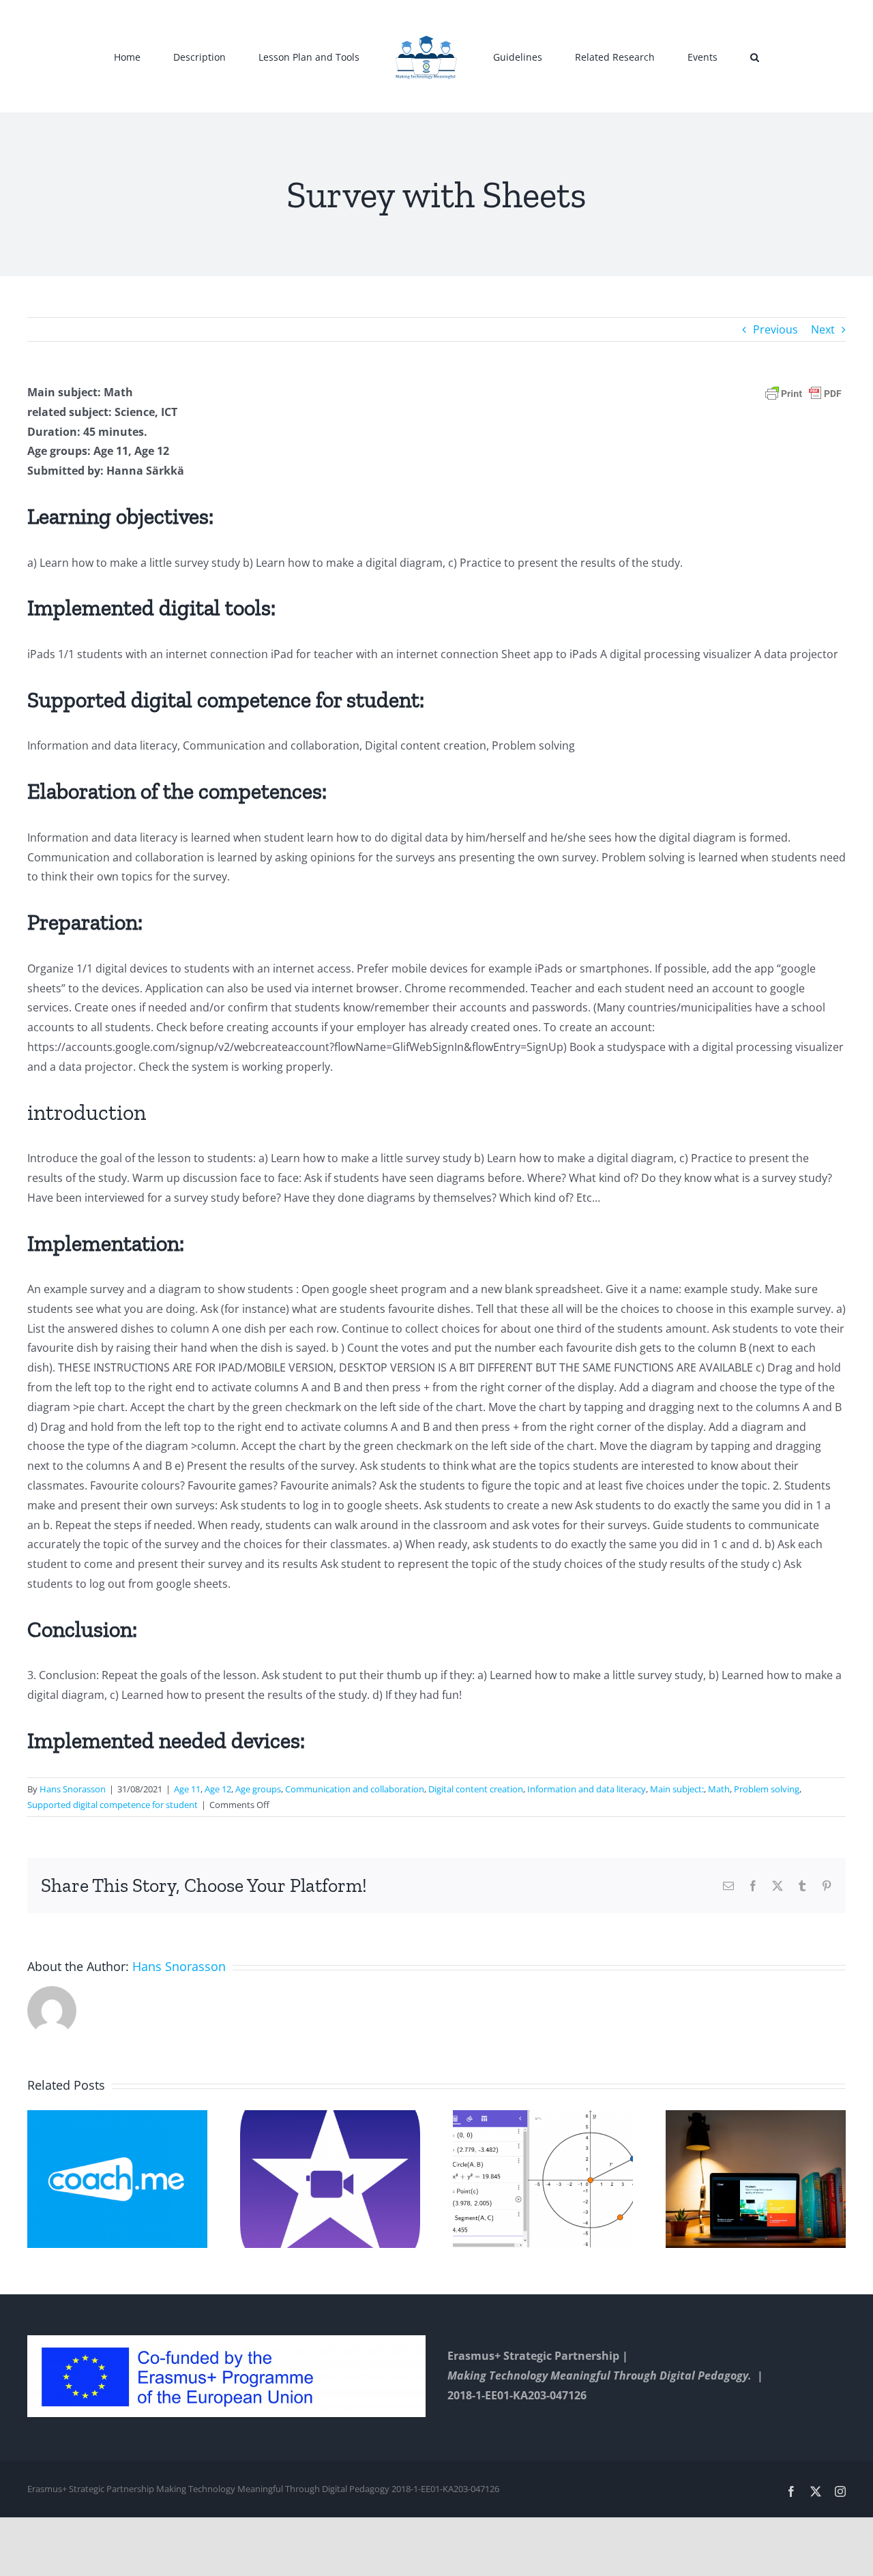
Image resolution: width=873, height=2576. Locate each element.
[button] (691, 57)
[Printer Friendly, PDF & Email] (803, 393)
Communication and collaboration (355, 1789)
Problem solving (767, 1789)
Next (823, 329)
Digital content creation (476, 1789)
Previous (775, 329)
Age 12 (218, 1789)
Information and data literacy (587, 1789)
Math (719, 1789)
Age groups (258, 1789)
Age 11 (187, 1789)
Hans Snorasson (73, 1789)
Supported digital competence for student (113, 1805)
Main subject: (677, 1789)
